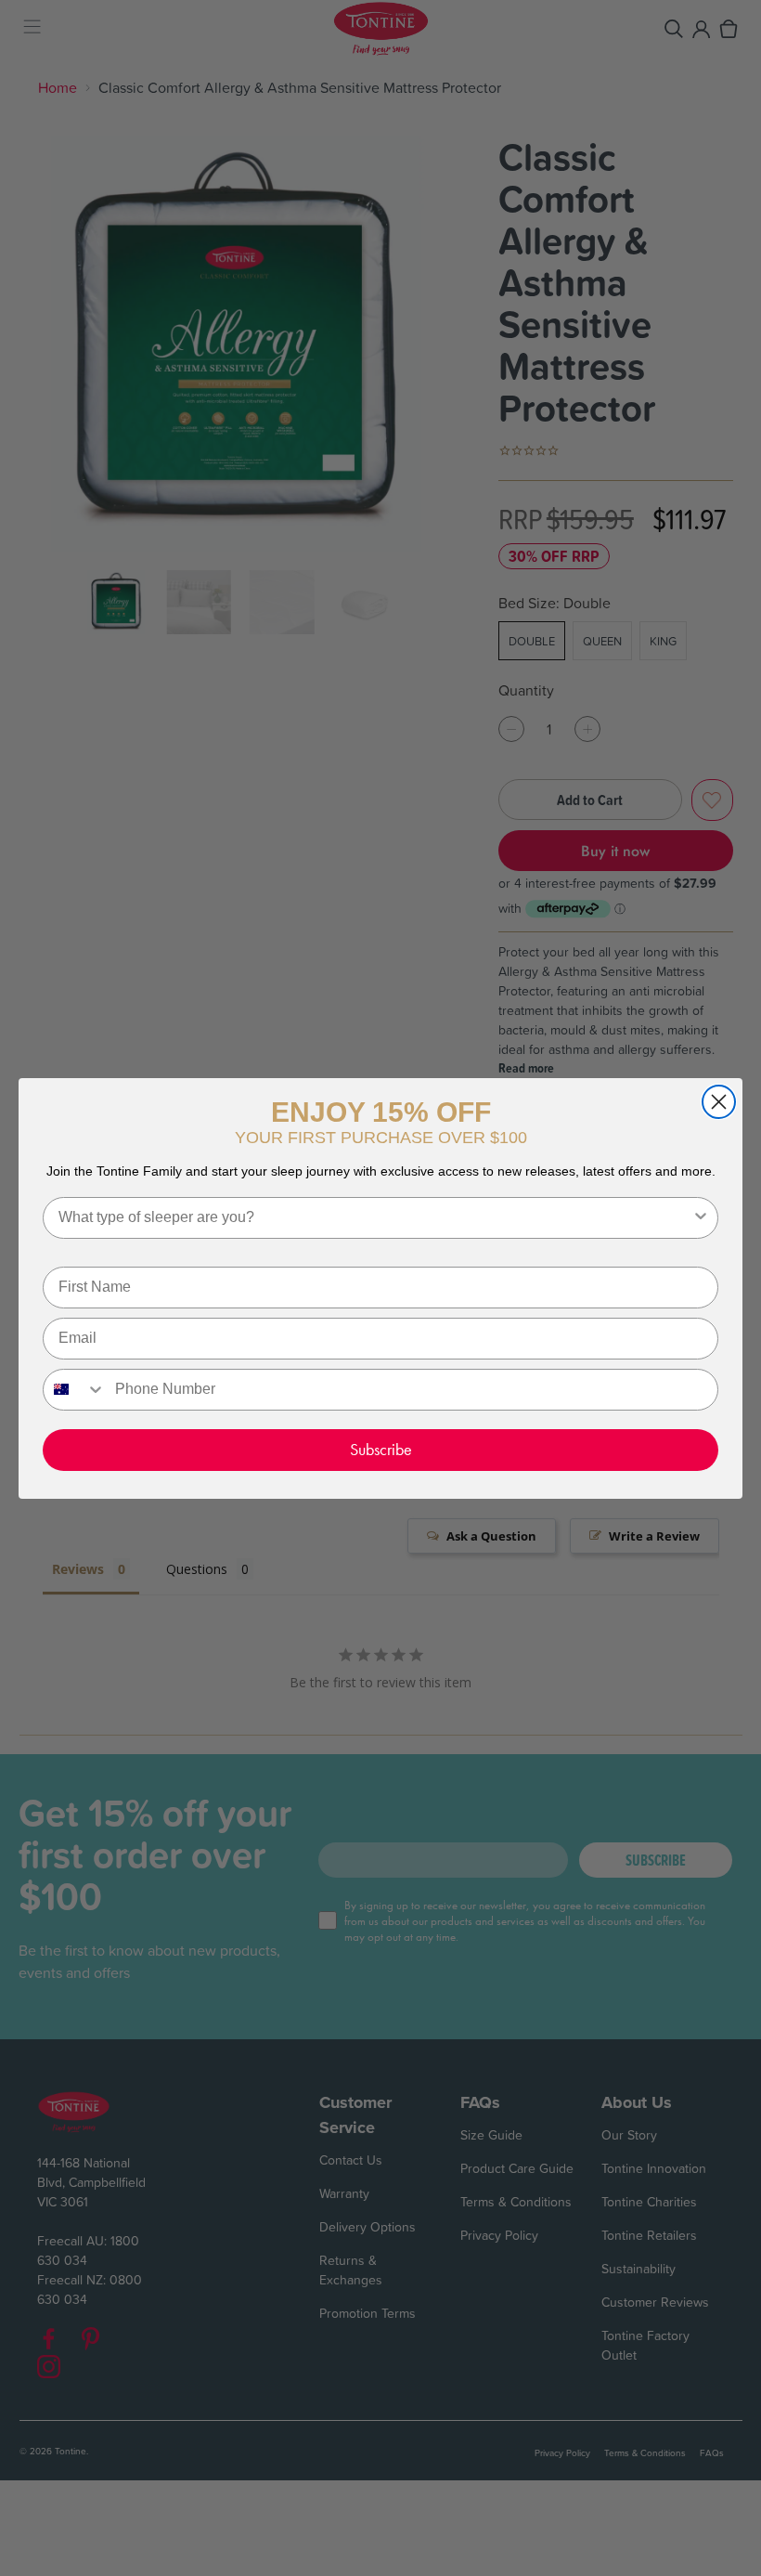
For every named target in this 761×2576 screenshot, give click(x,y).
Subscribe (381, 1449)
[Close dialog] (719, 1102)
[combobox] (375, 1218)
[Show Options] (701, 1218)
